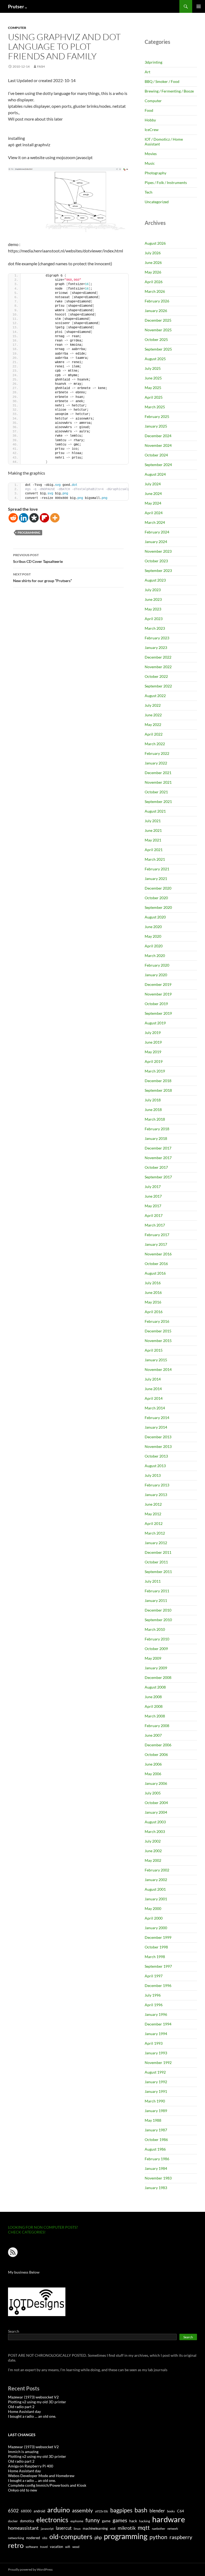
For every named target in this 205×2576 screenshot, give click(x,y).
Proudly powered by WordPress (30, 2569)
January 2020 (156, 975)
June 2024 (153, 493)
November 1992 (158, 2062)
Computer (17, 28)
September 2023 (158, 570)
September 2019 (158, 1013)
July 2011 (153, 1581)
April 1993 (154, 2043)
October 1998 (156, 1947)
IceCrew (152, 130)
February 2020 (157, 965)
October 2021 (156, 792)
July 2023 (153, 590)
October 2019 (156, 1004)
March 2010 (155, 1629)
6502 (13, 2511)
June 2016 (153, 1292)
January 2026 (156, 311)
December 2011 (158, 1552)
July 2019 (153, 1033)
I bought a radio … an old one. (32, 2416)
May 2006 (153, 1774)
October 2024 (156, 455)
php (98, 2537)
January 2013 (156, 1495)
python (158, 2537)
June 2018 (153, 1110)
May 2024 (153, 503)
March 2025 (155, 407)
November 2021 (158, 782)
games (120, 2520)
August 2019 (155, 1023)
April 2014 (154, 1398)
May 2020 (153, 936)
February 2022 (157, 753)
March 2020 (155, 956)
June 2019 (153, 1042)
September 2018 (158, 1090)
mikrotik (127, 2528)
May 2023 (153, 609)
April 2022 (154, 734)
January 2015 (156, 1360)
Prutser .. (17, 6)
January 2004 (156, 1812)
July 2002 (153, 1841)
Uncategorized (157, 202)
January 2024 (156, 542)
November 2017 (158, 1158)
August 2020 (155, 917)
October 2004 (156, 1803)
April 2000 (154, 1918)
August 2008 (155, 1687)
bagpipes (121, 2510)
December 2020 (158, 888)
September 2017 (158, 1177)
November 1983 (158, 2178)
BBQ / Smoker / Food (162, 81)
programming (29, 532)
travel (44, 2547)
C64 (180, 2511)
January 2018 (156, 1138)
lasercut (64, 2528)
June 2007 (153, 1735)
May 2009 (153, 1658)
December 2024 (158, 436)
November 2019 (158, 994)
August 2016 (155, 1273)
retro (16, 2545)
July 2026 (153, 253)
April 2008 (154, 1706)
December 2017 (158, 1148)
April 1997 (154, 1976)
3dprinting (153, 62)
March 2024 (155, 522)
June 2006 (153, 1764)
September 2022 (158, 686)
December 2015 (158, 1331)
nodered (33, 2538)
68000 (26, 2511)
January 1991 (156, 2091)
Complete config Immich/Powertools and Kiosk (47, 2485)
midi (113, 2529)
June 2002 (153, 1851)
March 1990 (155, 2101)
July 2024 (153, 484)
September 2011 (158, 1572)
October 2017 (156, 1167)
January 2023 (156, 647)
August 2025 (155, 359)
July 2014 (153, 1379)
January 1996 (156, 2014)
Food (149, 110)
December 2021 (158, 773)
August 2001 (155, 1889)
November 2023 (158, 551)
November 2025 (158, 330)
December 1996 (158, 1985)
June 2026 (153, 262)
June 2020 (153, 927)
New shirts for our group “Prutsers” (42, 578)
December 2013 (158, 1437)
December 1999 (158, 1937)
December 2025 (158, 320)
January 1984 (156, 2168)
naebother (159, 2529)
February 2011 (157, 1591)
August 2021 (155, 811)
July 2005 (153, 1793)
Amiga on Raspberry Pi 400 (31, 2466)
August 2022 (155, 696)
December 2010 (158, 1610)
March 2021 (155, 859)
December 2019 (158, 984)
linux (77, 2529)
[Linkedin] (24, 518)
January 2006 (156, 1783)
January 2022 (156, 763)
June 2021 (153, 830)
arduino (59, 2510)
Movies (151, 154)
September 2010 (158, 1620)
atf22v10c (102, 2511)
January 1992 (156, 2082)
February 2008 (157, 1726)
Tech (149, 192)
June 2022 (153, 715)
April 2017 (154, 1215)
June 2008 (153, 1697)
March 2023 (155, 628)
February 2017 (157, 1235)
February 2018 (157, 1129)
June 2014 (153, 1389)
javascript (47, 2529)
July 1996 (153, 1995)
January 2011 (156, 1600)
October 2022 (156, 676)
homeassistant (23, 2528)
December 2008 (158, 1677)
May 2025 (153, 388)
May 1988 (153, 2120)
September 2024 (158, 465)
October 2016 (156, 1264)
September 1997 (158, 1966)
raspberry (181, 2537)
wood (76, 2547)
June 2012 (153, 1504)
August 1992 (155, 2072)
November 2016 (158, 1254)
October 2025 (156, 339)
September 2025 (158, 349)
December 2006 (158, 1745)
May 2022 (153, 724)
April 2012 (154, 1523)
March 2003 (155, 1831)
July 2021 (153, 821)
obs (45, 2538)
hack (133, 2521)
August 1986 (155, 2149)
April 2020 (154, 946)
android (39, 2511)
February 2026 (157, 301)
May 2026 (153, 272)
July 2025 (153, 368)
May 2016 (153, 1302)
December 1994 (158, 2024)
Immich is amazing (23, 2452)
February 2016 (157, 1321)
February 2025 (157, 416)
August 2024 (155, 474)
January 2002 (156, 1880)
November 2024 (158, 445)
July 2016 (153, 1283)
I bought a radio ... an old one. (32, 2480)
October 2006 (156, 1754)
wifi (68, 2547)
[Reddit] (13, 518)
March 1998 (155, 1957)
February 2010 (157, 1639)
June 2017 (153, 1196)
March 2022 (155, 744)
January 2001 (156, 1899)
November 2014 (158, 1369)
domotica (27, 2521)
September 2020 (158, 907)
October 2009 (156, 1649)
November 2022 (158, 667)
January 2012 (156, 1543)
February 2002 (157, 1870)
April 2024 (154, 513)
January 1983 (156, 2188)
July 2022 (153, 705)
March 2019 (155, 1071)
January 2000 (156, 1928)
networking (16, 2538)
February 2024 (157, 532)
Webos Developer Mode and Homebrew (41, 2476)
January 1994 (156, 2034)
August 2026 (155, 243)
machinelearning (95, 2528)
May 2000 (153, 1908)
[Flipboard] (44, 518)
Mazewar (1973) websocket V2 (33, 2397)
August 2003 (155, 1822)
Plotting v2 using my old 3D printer (37, 2402)
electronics (52, 2520)
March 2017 (155, 1225)
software (32, 2547)
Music (150, 163)
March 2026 (155, 291)
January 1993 (156, 2053)
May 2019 (153, 1052)
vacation (56, 2547)
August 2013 (155, 1466)
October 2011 (156, 1562)
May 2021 (153, 840)
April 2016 (154, 1312)
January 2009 (156, 1668)
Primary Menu (199, 6)
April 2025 (154, 397)
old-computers (71, 2536)
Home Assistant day (24, 2411)
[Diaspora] (34, 518)
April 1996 (154, 2005)
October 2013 (156, 1456)
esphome (77, 2521)
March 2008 (155, 1716)
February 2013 (157, 1485)
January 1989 (156, 2111)
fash (41, 66)
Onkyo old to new (23, 2490)
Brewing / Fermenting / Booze (169, 91)
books (171, 2511)
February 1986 (157, 2159)
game (106, 2521)
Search (14, 2331)
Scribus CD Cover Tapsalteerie (38, 558)
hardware (169, 2519)
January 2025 (156, 426)
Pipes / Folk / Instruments (166, 182)
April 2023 (154, 619)
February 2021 (157, 869)
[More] (55, 518)
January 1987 (156, 2130)
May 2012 (153, 1514)
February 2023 (157, 638)
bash (141, 2510)
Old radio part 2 (21, 2407)
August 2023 (155, 580)
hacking (145, 2521)
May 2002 (153, 1860)
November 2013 (158, 1446)
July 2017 (153, 1187)
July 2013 (153, 1475)
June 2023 (153, 599)
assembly (82, 2510)
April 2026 (154, 282)
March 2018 (155, 1119)
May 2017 (153, 1206)
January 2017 (156, 1244)
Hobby (150, 120)
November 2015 (158, 1341)
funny (93, 2520)
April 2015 (154, 1350)
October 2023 (156, 561)
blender (157, 2511)
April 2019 (154, 1061)
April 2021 (154, 850)
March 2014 (155, 1408)
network (173, 2529)
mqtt (144, 2528)
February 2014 (157, 1418)
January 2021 (156, 878)
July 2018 (153, 1100)
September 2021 (158, 801)
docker (13, 2521)
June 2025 (153, 378)
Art (147, 72)
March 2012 (155, 1533)
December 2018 (158, 1081)
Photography (155, 173)
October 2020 (156, 898)
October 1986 (156, 2139)
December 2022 (158, 657)
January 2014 (156, 1427)
